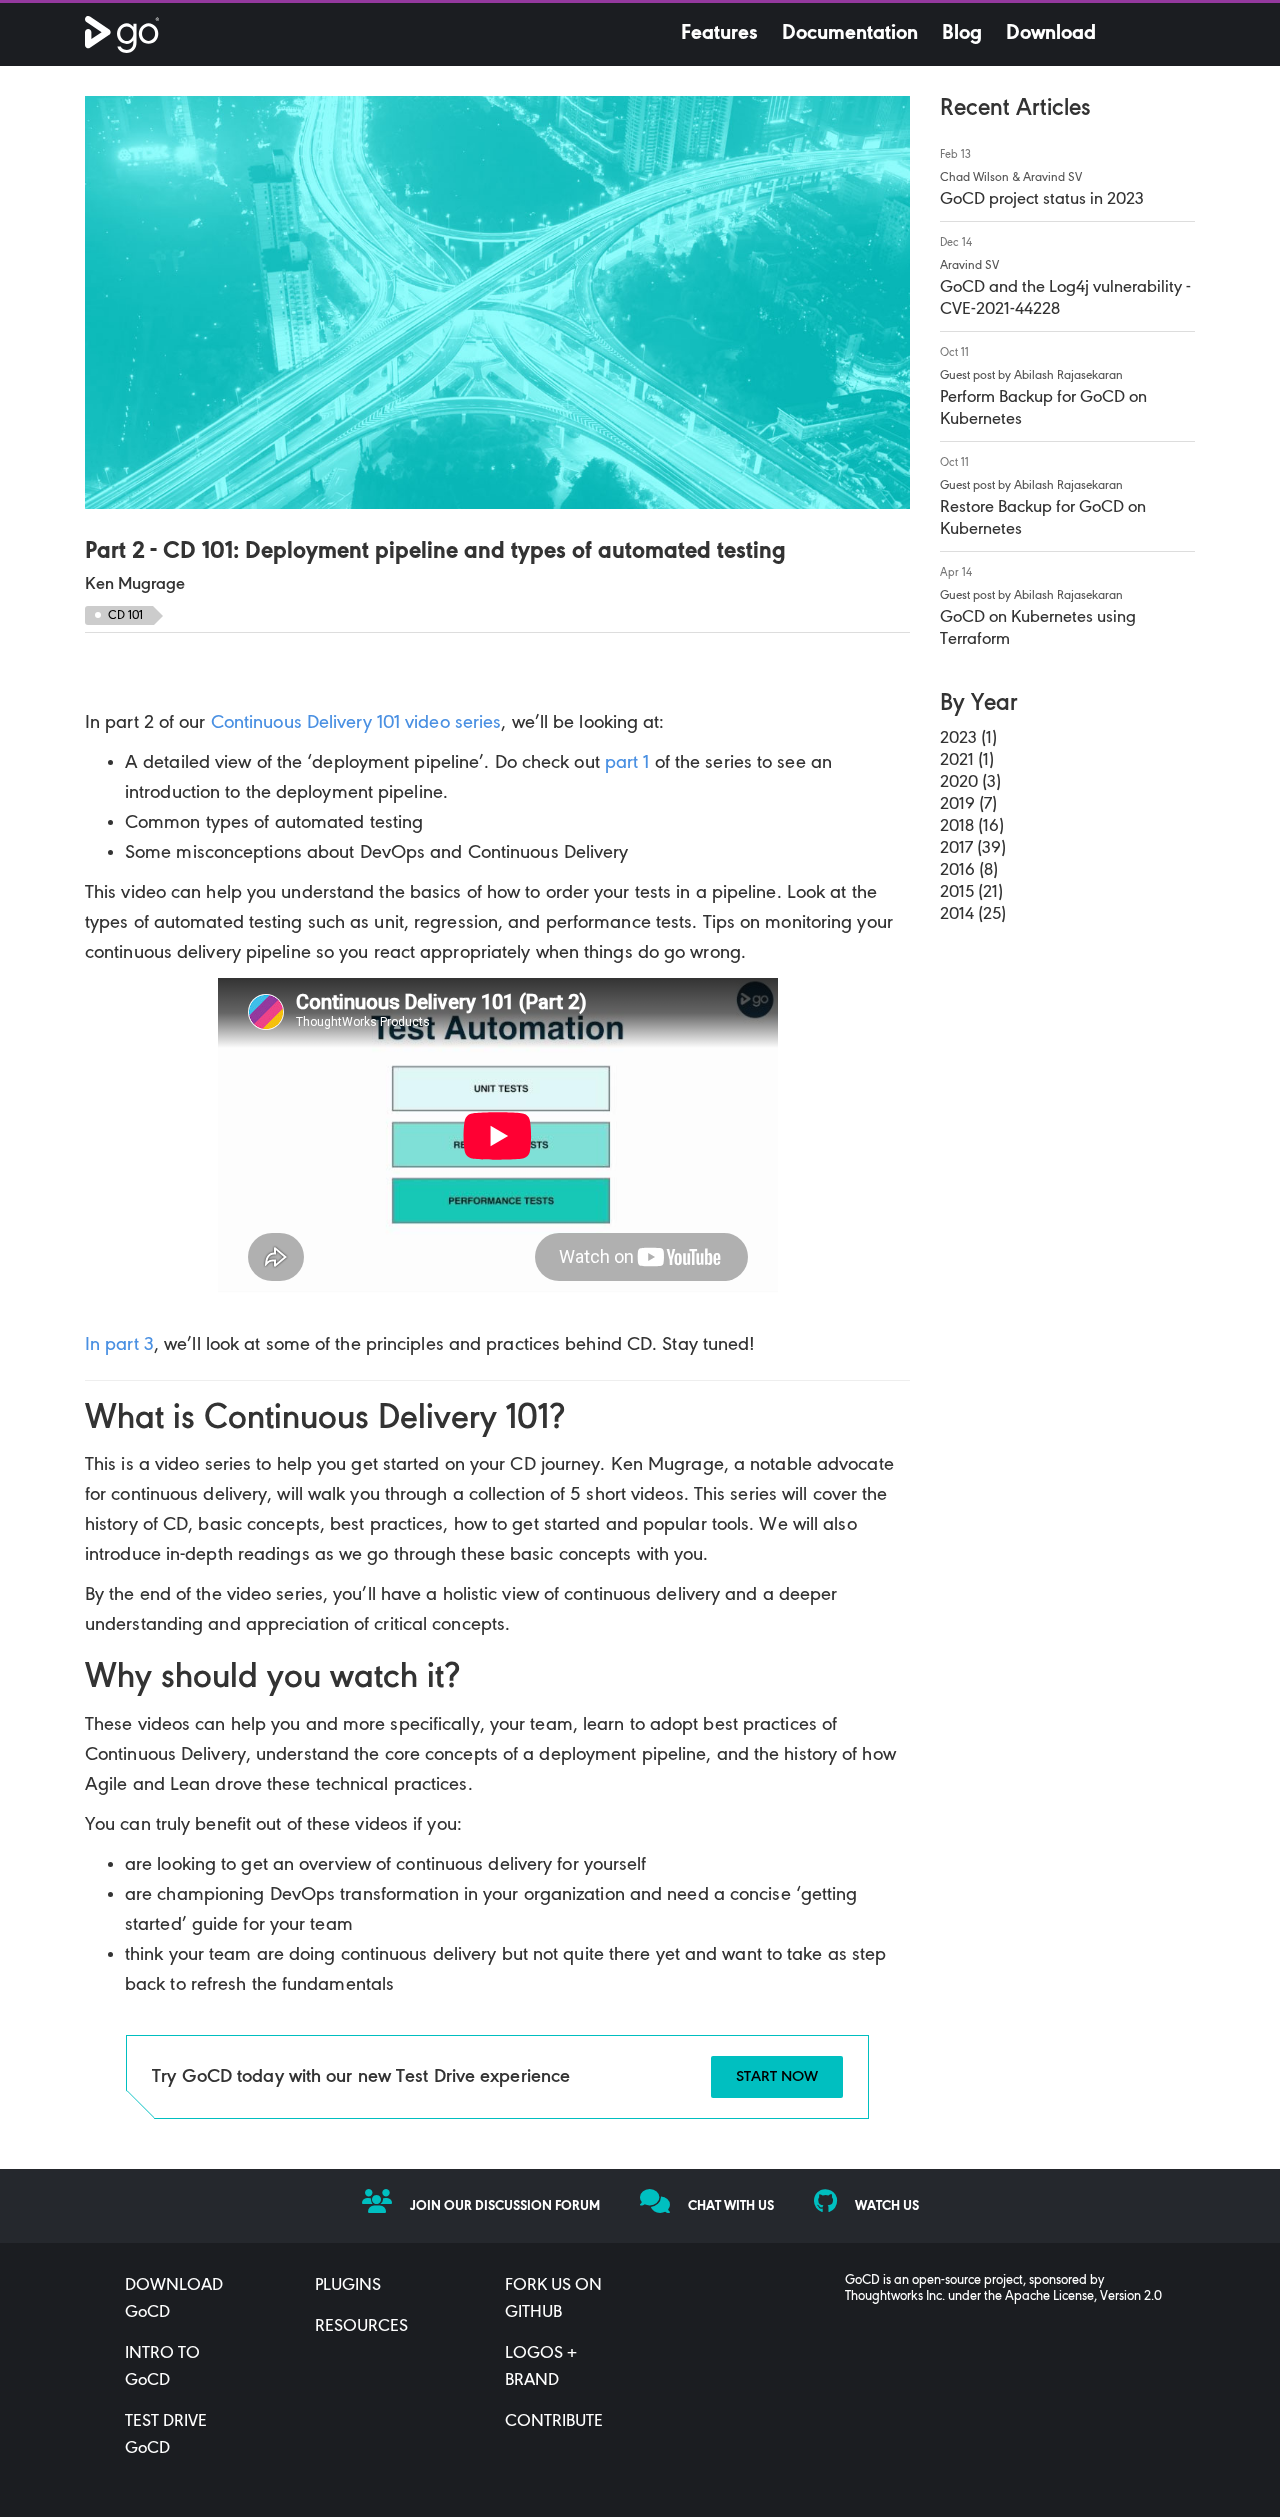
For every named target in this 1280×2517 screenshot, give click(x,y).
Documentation (850, 34)
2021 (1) (967, 761)
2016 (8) (969, 871)
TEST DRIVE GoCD (166, 2435)
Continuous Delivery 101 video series (356, 723)
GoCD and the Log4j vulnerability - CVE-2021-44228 (1065, 299)
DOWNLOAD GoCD (174, 2299)
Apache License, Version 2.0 (1083, 2297)
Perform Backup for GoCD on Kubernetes (1043, 409)
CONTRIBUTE (554, 2422)
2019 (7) (968, 805)
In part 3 (119, 1345)
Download (1051, 34)
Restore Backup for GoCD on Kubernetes (1043, 519)
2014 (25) (973, 915)
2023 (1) (968, 739)
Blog (962, 34)
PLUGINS (348, 2286)
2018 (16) (972, 827)
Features (719, 34)
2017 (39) (973, 849)
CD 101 (125, 615)
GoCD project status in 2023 (1042, 200)
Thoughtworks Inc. (895, 2297)
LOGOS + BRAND (541, 2367)
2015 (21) (971, 893)
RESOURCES (361, 2327)
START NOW (777, 2077)
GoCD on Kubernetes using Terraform (1038, 629)
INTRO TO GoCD (162, 2367)
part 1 (627, 763)
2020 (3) (970, 783)
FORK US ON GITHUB (553, 2299)
